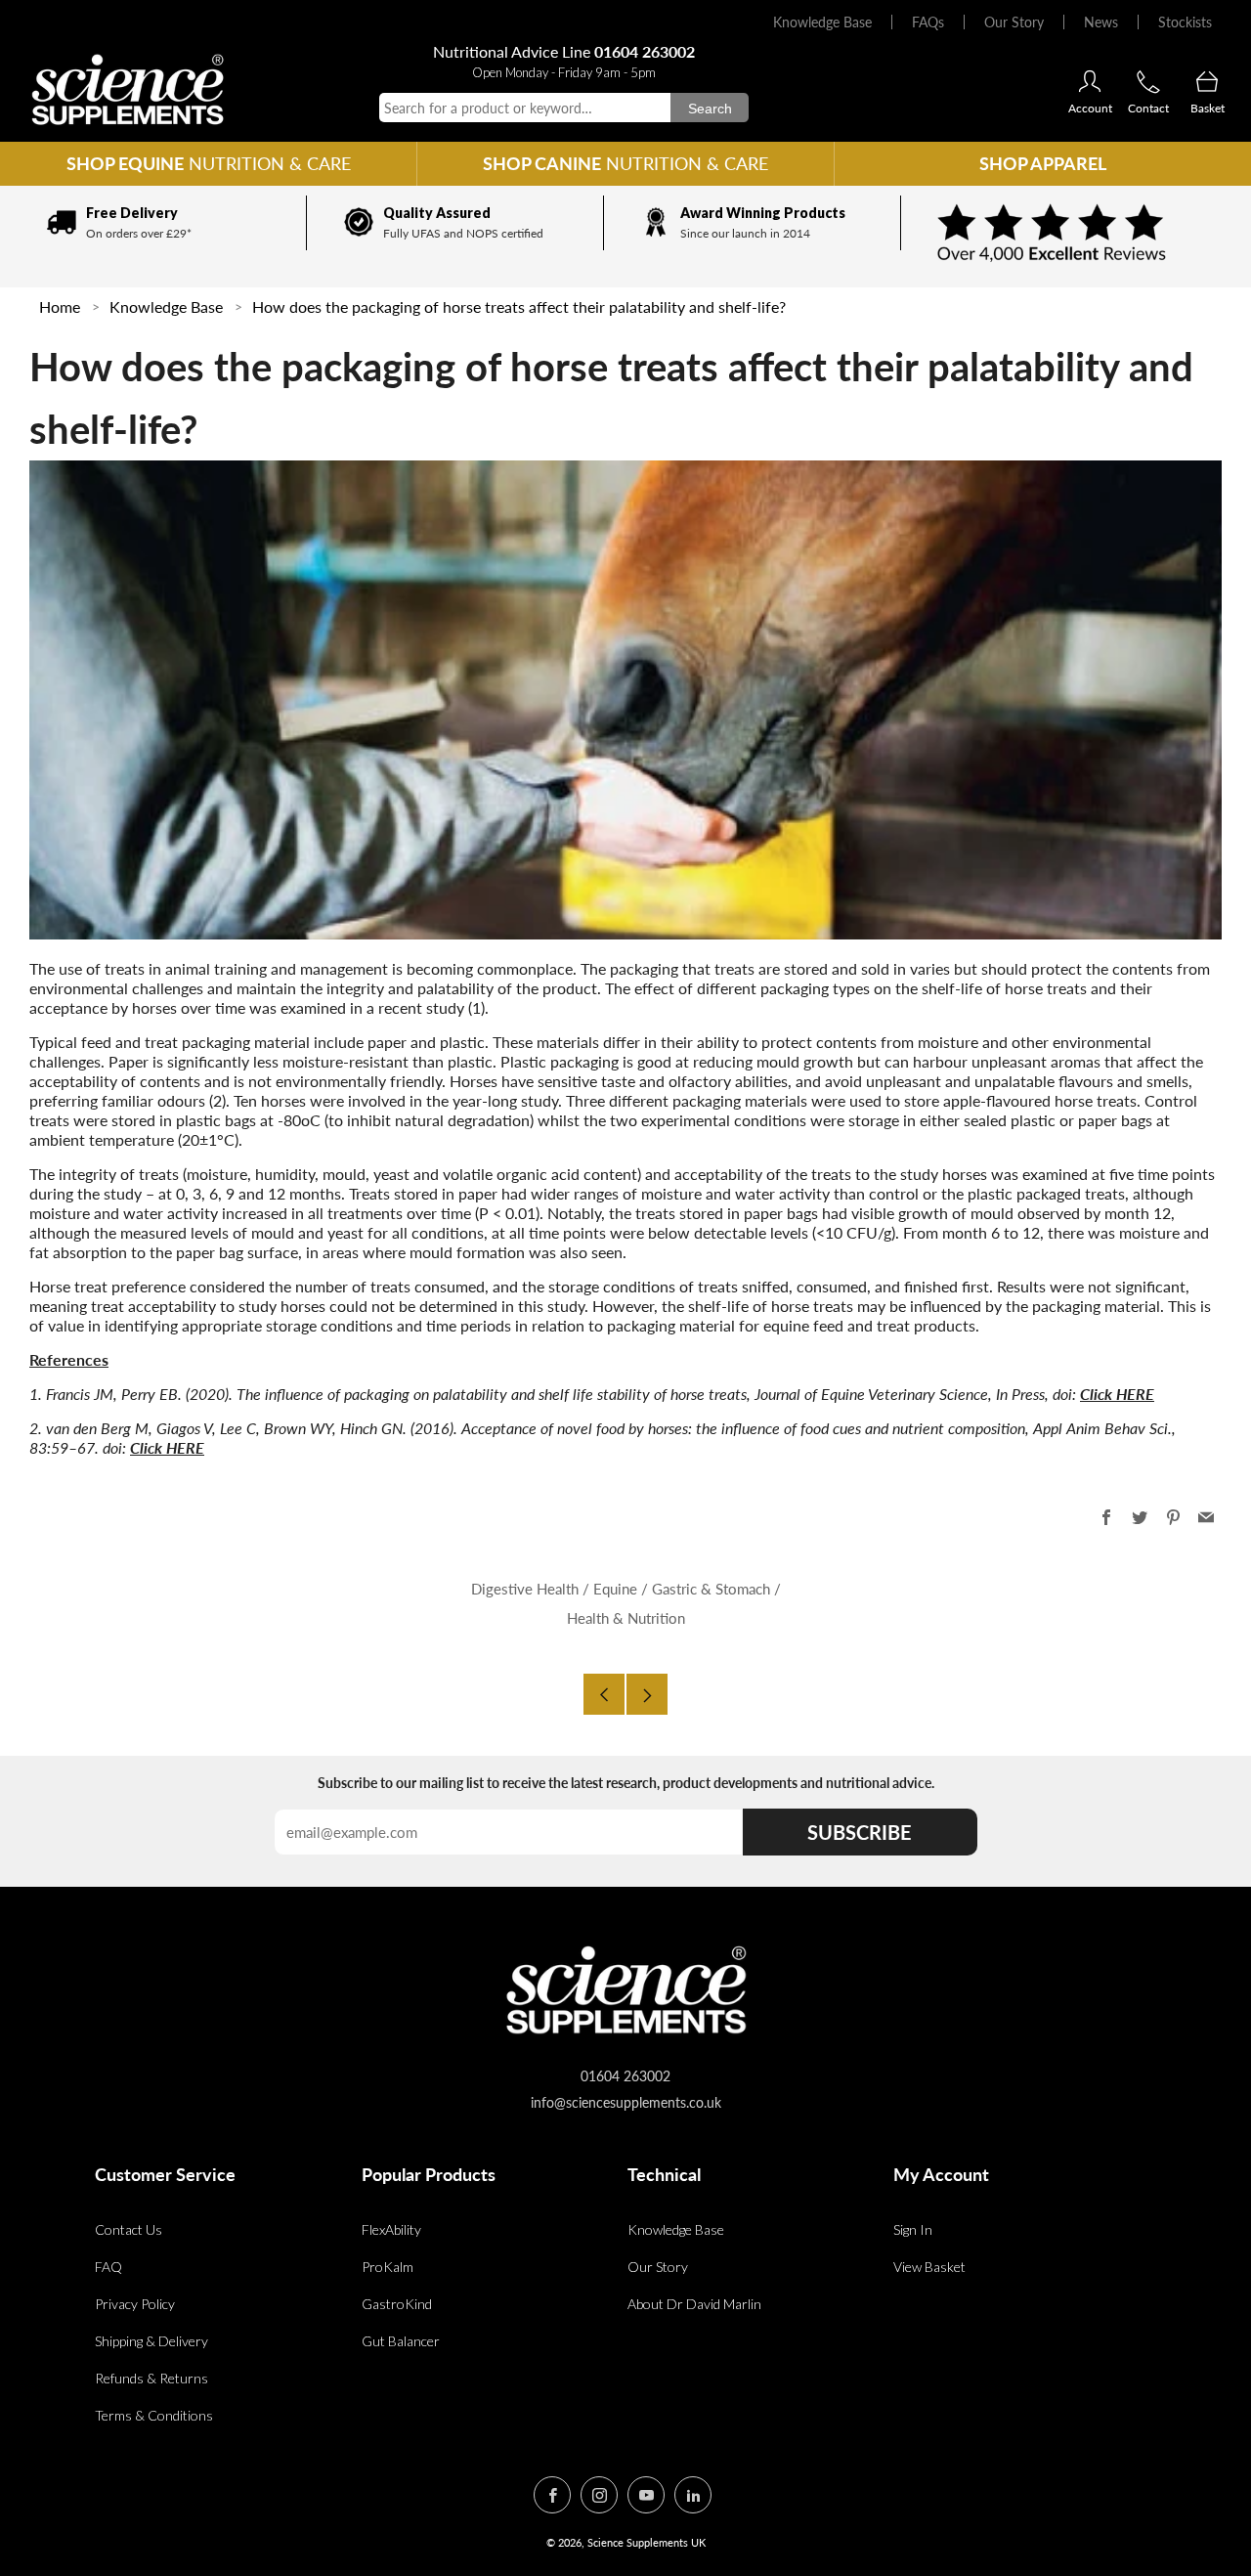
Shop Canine (625, 163)
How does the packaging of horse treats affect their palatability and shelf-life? (519, 306)
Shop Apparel (1043, 163)
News (1101, 22)
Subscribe (860, 1832)
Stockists (1185, 22)
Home (60, 306)
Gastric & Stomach (711, 1589)
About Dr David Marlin (694, 2304)
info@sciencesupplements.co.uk (626, 2102)
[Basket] (1207, 83)
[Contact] (1148, 83)
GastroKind (397, 2304)
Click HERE (1117, 1394)
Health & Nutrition (626, 1618)
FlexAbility (391, 2229)
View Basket (929, 2267)
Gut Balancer (401, 2341)
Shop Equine (209, 163)
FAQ (108, 2267)
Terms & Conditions (154, 2415)
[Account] (1090, 83)
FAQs (928, 22)
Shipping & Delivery (151, 2341)
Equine (615, 1589)
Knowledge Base (822, 22)
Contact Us (129, 2229)
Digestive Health (525, 1589)
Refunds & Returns (151, 2378)
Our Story (1014, 22)
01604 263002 (645, 51)
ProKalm (388, 2267)
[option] (158, 223)
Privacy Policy (135, 2304)
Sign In (913, 2229)
